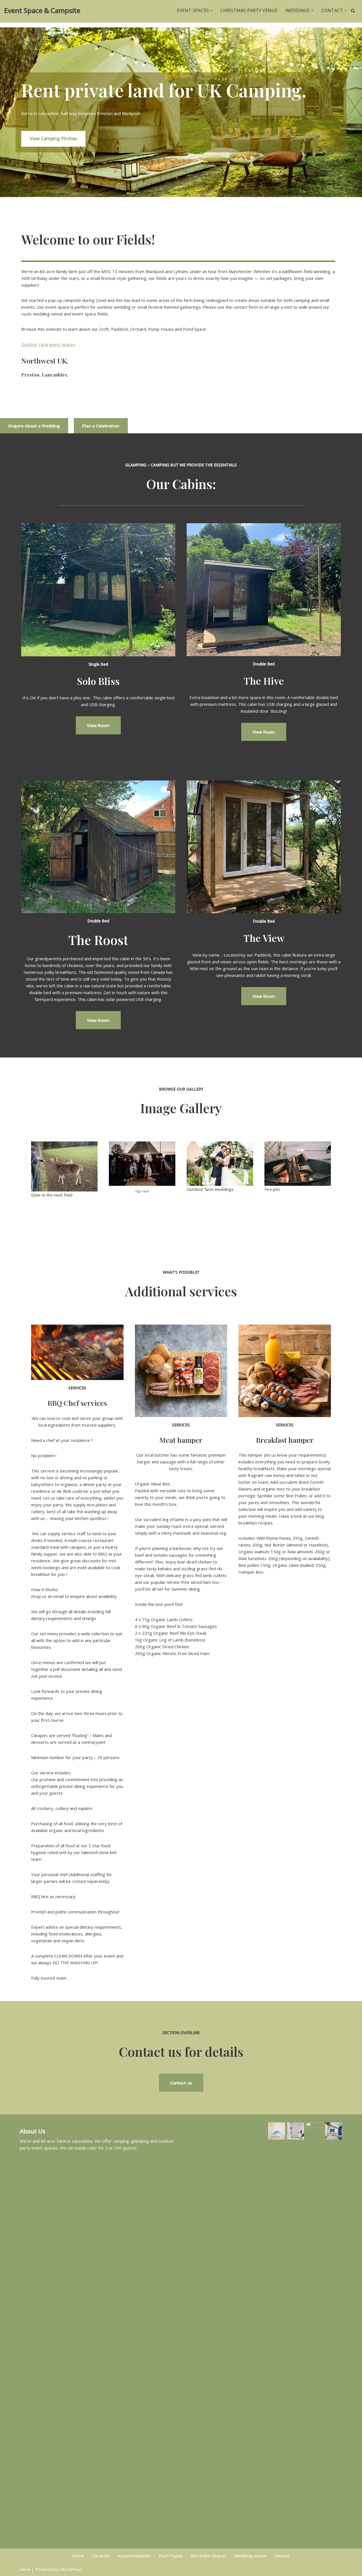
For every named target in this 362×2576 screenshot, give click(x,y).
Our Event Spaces (209, 2556)
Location (101, 2556)
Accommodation (134, 2556)
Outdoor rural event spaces (48, 344)
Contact (282, 2556)
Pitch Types (171, 2556)
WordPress (71, 2569)
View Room (98, 725)
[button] (211, 10)
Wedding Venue (250, 2556)
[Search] (353, 11)
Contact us (181, 2083)
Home (78, 2556)
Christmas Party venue (249, 10)
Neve (25, 2569)
